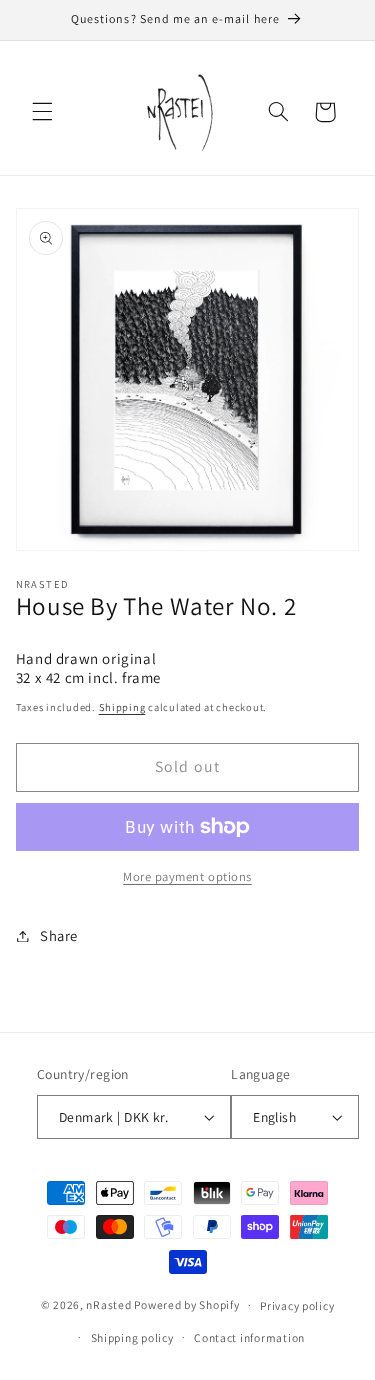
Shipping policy (132, 1337)
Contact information (249, 1337)
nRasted (108, 1304)
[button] (42, 112)
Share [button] (59, 935)
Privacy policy (297, 1305)
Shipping (122, 707)
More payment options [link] (187, 876)
